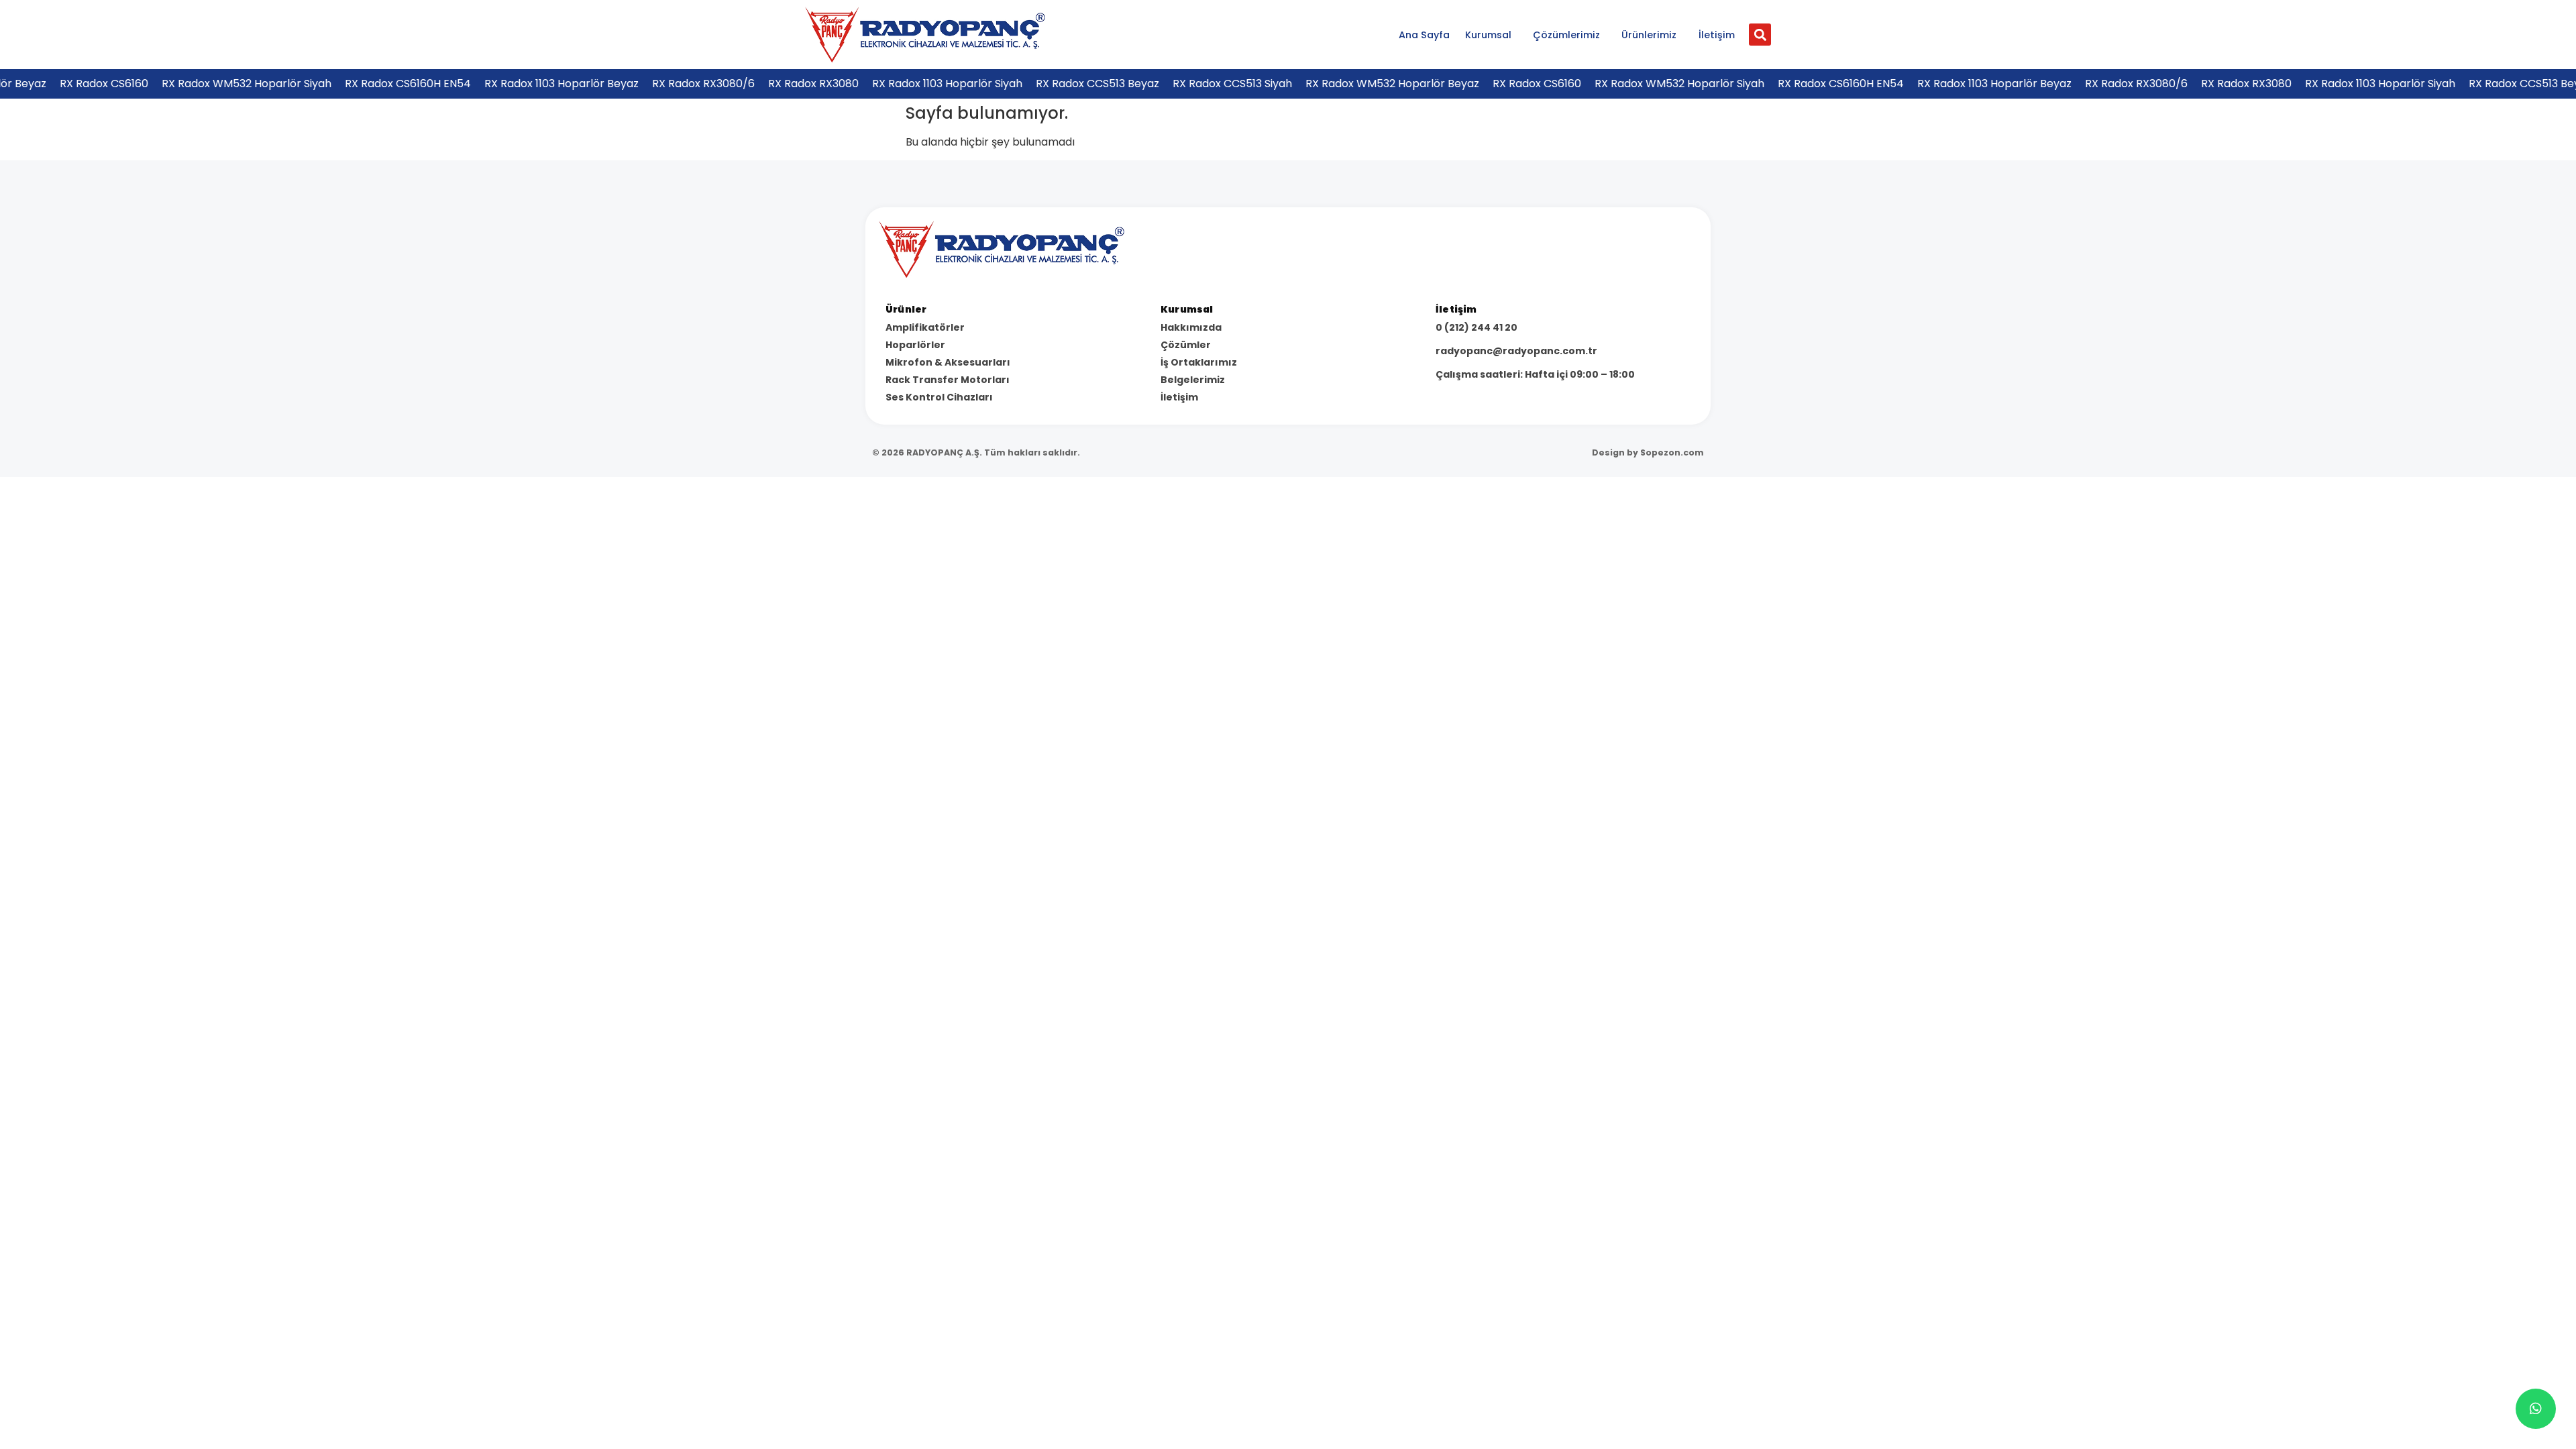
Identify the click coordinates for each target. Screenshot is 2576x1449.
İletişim (1717, 35)
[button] (1760, 35)
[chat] (2536, 1409)
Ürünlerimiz (1649, 35)
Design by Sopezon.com (1648, 452)
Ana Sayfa (1424, 35)
